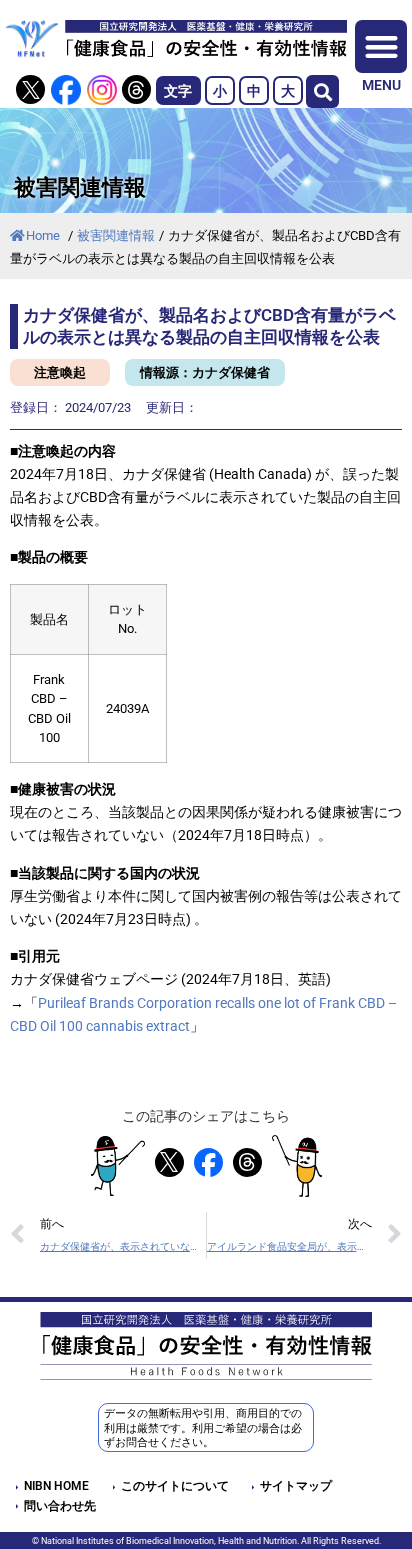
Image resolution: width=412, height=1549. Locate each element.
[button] (322, 91)
